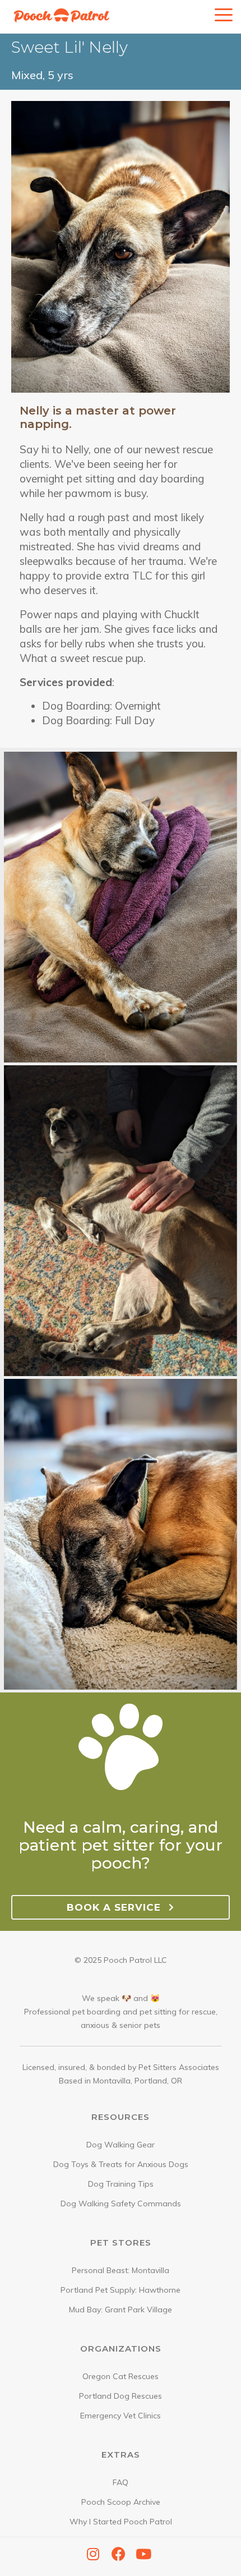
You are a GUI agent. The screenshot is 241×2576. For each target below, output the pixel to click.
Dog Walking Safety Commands (121, 2204)
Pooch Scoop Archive (121, 2502)
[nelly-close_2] (121, 1535)
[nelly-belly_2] (121, 1221)
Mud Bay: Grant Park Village (121, 2310)
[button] (93, 2554)
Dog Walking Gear (121, 2145)
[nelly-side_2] (121, 908)
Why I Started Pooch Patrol (121, 2522)
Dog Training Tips (121, 2184)
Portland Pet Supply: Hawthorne (121, 2290)
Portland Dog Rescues (121, 2396)
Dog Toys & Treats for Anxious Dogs (121, 2164)
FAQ (121, 2482)
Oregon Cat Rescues (121, 2376)
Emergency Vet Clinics (121, 2416)
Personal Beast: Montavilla (121, 2270)
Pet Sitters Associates (179, 2067)
